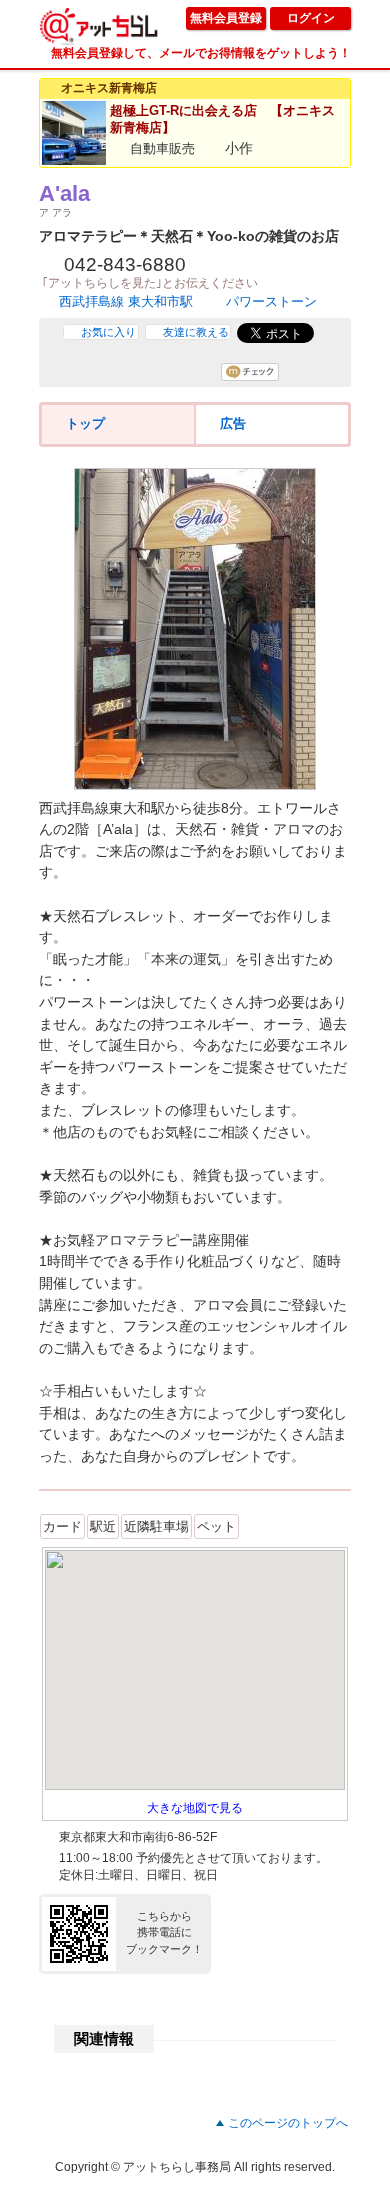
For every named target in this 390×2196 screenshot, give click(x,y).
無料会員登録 (226, 18)
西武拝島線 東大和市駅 (126, 301)
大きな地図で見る (195, 1808)
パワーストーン (271, 301)
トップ (85, 423)
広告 (233, 423)
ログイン (311, 18)
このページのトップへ (288, 2123)
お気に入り (108, 332)
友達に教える (196, 332)
